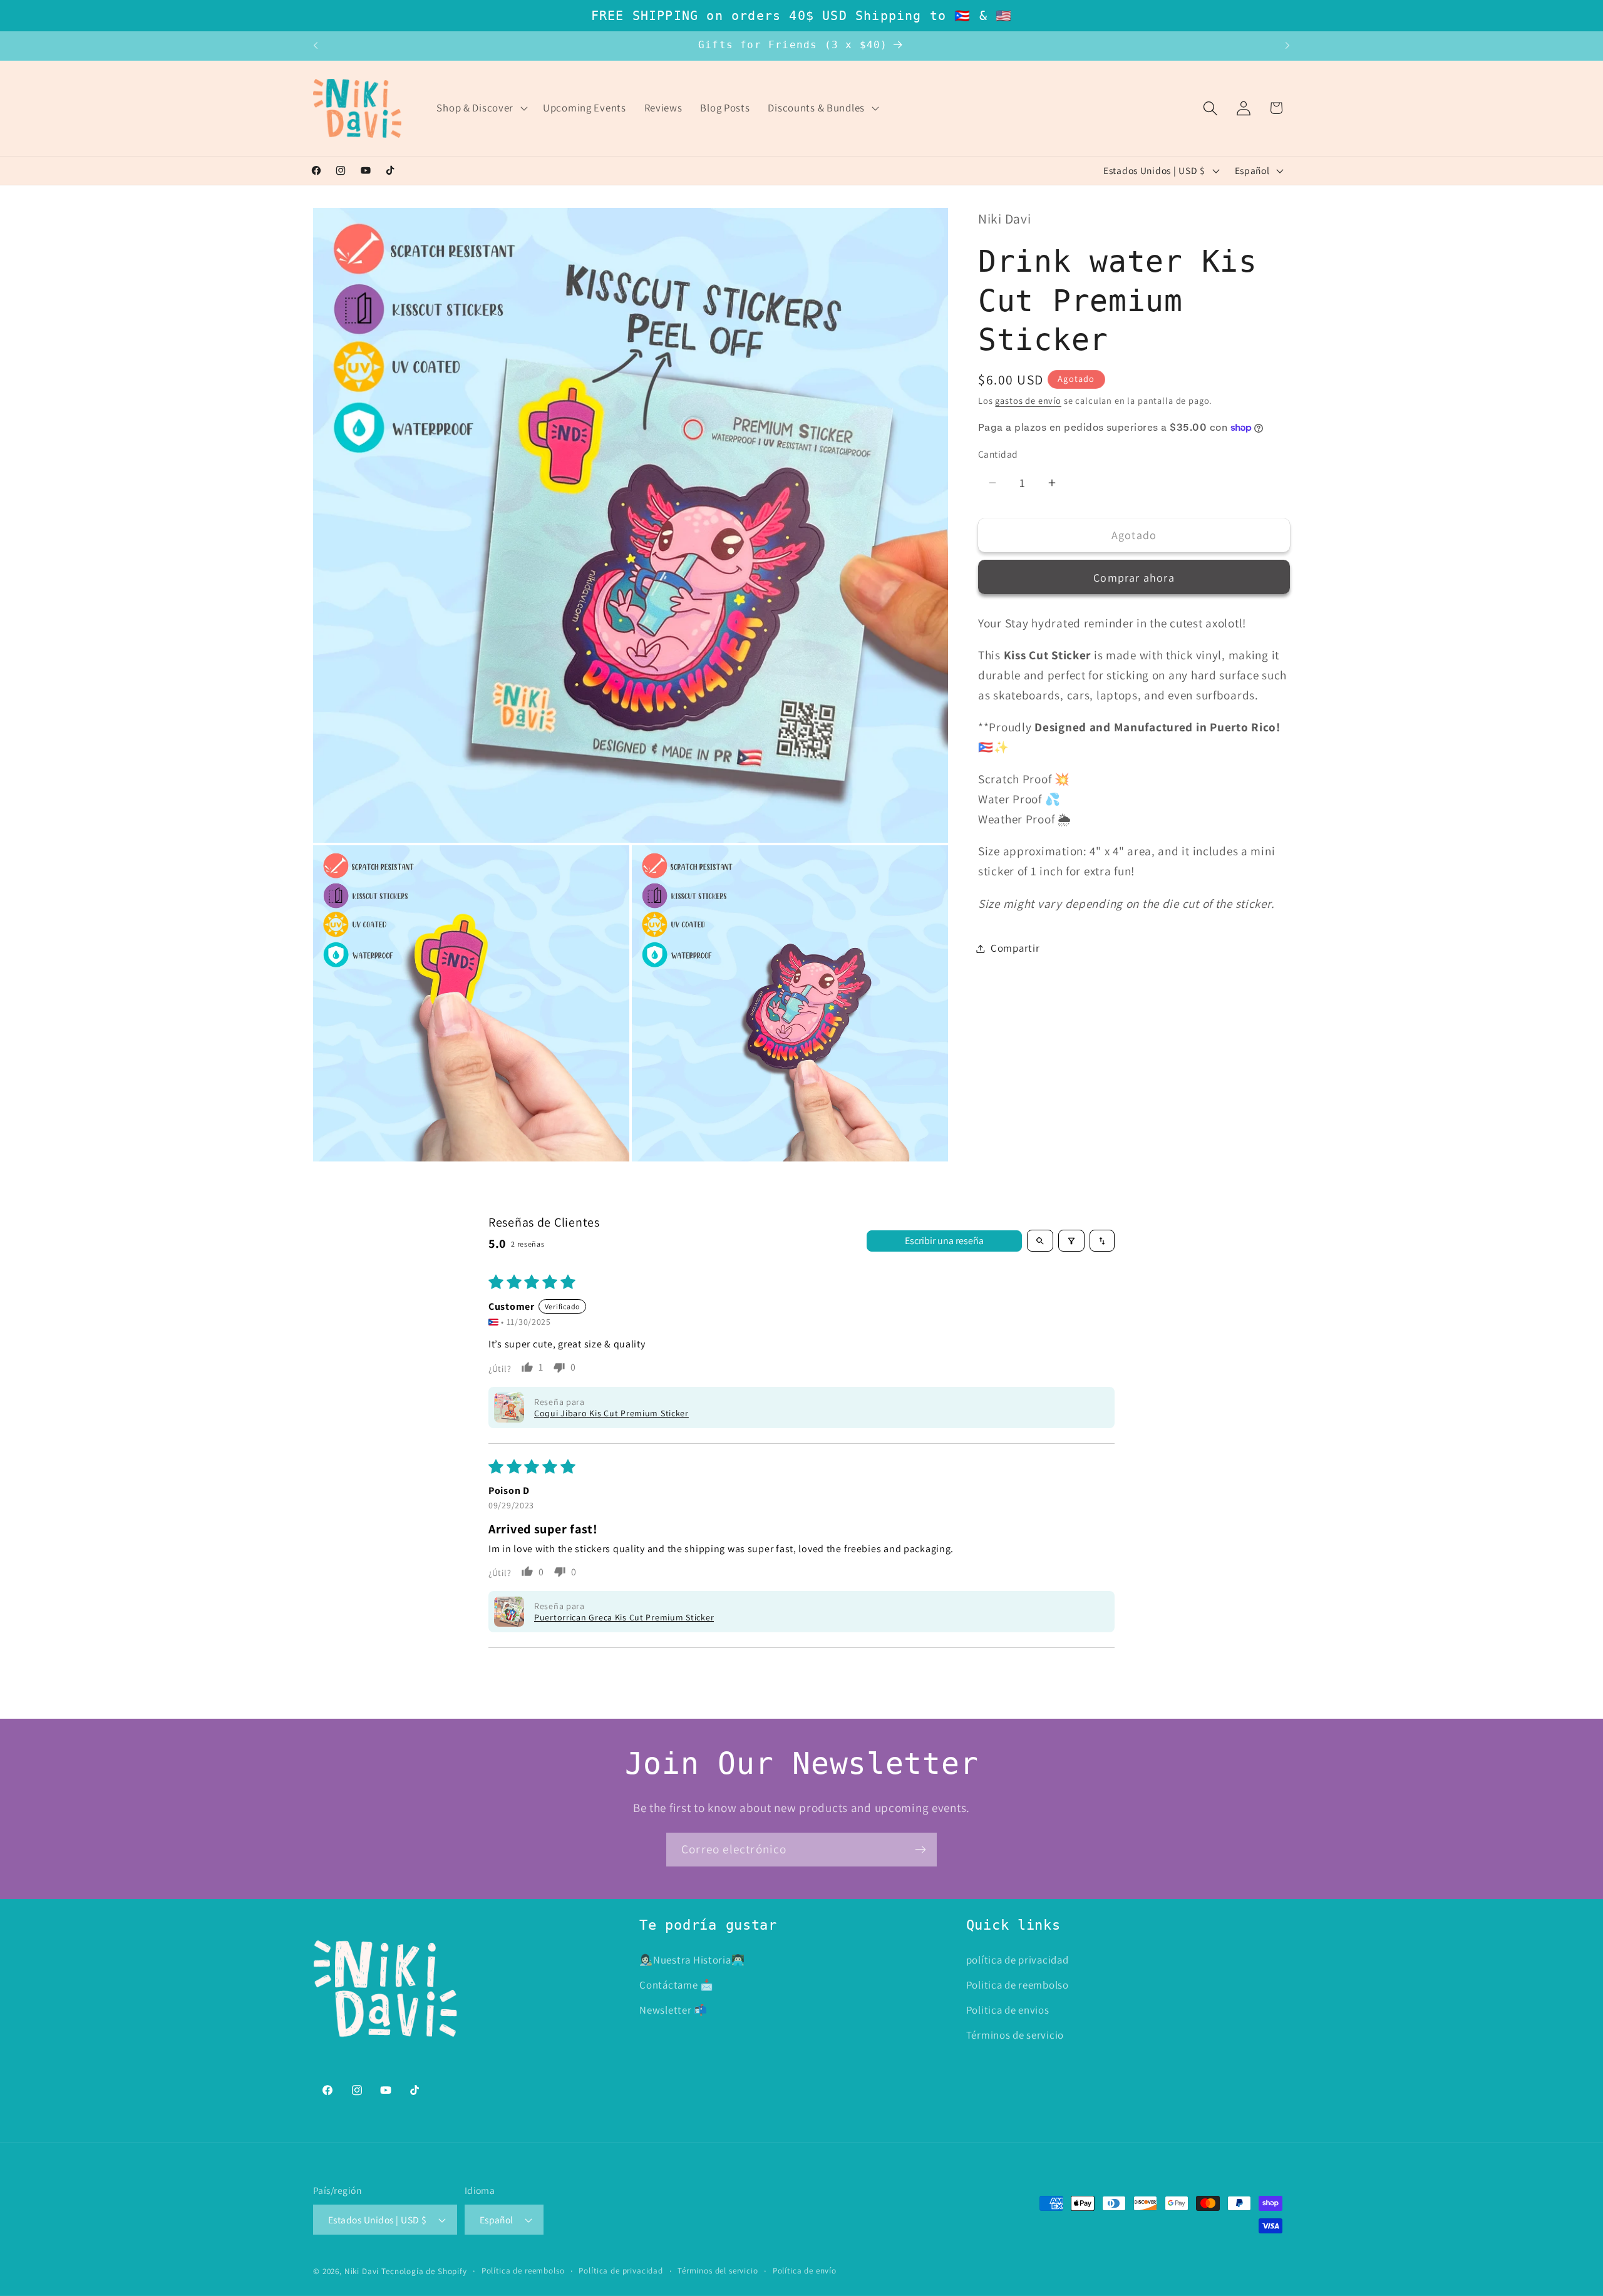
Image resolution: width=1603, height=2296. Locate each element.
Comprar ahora (1134, 578)
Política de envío (805, 2271)
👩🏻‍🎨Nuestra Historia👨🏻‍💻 (692, 1960)
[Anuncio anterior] (316, 46)
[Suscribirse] (920, 1850)
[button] (481, 108)
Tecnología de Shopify (424, 2271)
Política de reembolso (523, 2271)
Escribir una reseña (944, 1241)
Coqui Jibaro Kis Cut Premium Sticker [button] (611, 1413)
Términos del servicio (718, 2271)
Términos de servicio (1015, 2035)
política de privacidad (1018, 1960)
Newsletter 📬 (673, 2010)
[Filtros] (1071, 1241)
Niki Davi (362, 2271)
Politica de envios (1008, 2010)
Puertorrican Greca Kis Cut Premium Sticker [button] (624, 1617)
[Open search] (1040, 1241)
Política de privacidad (621, 2271)
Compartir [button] (1015, 948)
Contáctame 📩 (677, 1985)
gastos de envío (1028, 400)
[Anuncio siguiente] (1287, 46)
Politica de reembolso (1018, 1985)
